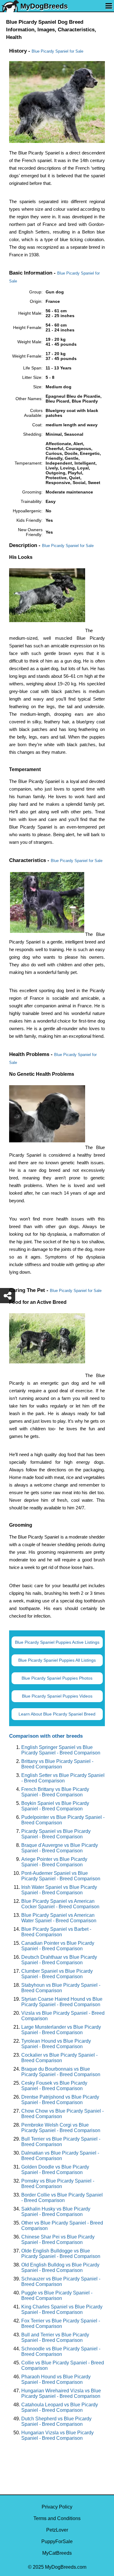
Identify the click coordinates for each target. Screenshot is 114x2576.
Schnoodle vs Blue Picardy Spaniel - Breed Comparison (61, 2351)
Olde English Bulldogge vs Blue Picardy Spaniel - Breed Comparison (61, 2254)
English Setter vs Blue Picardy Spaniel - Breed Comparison (63, 1778)
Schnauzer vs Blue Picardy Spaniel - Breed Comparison (61, 2282)
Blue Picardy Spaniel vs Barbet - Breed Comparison (56, 1932)
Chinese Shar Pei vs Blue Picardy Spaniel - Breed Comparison (58, 2240)
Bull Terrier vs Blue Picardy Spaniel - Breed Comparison (61, 2142)
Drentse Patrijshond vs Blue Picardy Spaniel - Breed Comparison (60, 2100)
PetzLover (57, 2530)
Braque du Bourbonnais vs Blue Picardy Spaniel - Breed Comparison (61, 2072)
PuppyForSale (57, 2541)
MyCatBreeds (57, 2553)
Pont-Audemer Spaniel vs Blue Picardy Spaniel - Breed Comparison (61, 1876)
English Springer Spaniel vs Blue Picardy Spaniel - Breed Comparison (61, 1750)
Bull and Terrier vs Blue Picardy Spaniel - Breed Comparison (55, 2337)
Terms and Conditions (57, 2518)
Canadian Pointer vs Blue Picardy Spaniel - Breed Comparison (58, 1946)
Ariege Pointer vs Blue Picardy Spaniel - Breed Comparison (54, 1862)
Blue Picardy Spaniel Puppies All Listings (57, 1660)
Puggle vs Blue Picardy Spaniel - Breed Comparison (57, 2296)
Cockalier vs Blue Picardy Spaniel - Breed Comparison (59, 2058)
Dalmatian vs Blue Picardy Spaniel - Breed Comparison (60, 2156)
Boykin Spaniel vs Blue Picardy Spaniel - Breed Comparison (55, 1806)
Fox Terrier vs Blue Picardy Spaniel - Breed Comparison (61, 2323)
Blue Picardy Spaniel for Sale (57, 51)
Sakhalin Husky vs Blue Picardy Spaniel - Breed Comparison (56, 2212)
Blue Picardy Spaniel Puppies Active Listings (57, 1642)
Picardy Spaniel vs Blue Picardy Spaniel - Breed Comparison (56, 1834)
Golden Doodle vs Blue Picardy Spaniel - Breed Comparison (55, 2170)
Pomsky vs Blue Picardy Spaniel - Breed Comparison (58, 2184)
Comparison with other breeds (46, 1736)
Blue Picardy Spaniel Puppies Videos (57, 1696)
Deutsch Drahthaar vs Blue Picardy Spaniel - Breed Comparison (59, 1960)
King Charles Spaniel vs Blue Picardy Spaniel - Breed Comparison (62, 2309)
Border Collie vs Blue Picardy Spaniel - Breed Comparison (62, 2198)
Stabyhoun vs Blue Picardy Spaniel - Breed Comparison (61, 1988)
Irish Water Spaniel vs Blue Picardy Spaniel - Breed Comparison (59, 1890)
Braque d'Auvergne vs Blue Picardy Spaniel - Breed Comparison (60, 1848)
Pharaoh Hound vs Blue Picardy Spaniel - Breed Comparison (56, 2379)
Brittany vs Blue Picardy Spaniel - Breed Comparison (57, 1764)
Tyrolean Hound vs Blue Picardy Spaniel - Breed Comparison (56, 2044)
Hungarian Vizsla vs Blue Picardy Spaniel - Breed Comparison (57, 2435)
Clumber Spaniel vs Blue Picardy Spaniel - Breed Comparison (57, 1974)
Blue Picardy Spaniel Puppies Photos (57, 1678)
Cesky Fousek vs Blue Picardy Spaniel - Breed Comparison (54, 2086)
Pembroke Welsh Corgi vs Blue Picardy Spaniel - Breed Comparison (61, 2128)
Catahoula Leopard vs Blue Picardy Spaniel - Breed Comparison (60, 2407)
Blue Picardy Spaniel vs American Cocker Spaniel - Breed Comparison (60, 1904)
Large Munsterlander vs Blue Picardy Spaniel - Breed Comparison (61, 2030)
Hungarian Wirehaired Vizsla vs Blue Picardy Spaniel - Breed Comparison (61, 2393)
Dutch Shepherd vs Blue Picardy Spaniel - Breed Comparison (56, 2421)
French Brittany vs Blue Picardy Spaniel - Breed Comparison (55, 1792)
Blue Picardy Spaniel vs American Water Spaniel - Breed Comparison (59, 1918)
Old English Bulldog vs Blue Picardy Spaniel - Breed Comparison (60, 2268)
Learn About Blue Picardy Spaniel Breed (57, 1714)
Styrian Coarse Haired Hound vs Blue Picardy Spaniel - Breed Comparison (62, 2002)
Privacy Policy (57, 2507)
